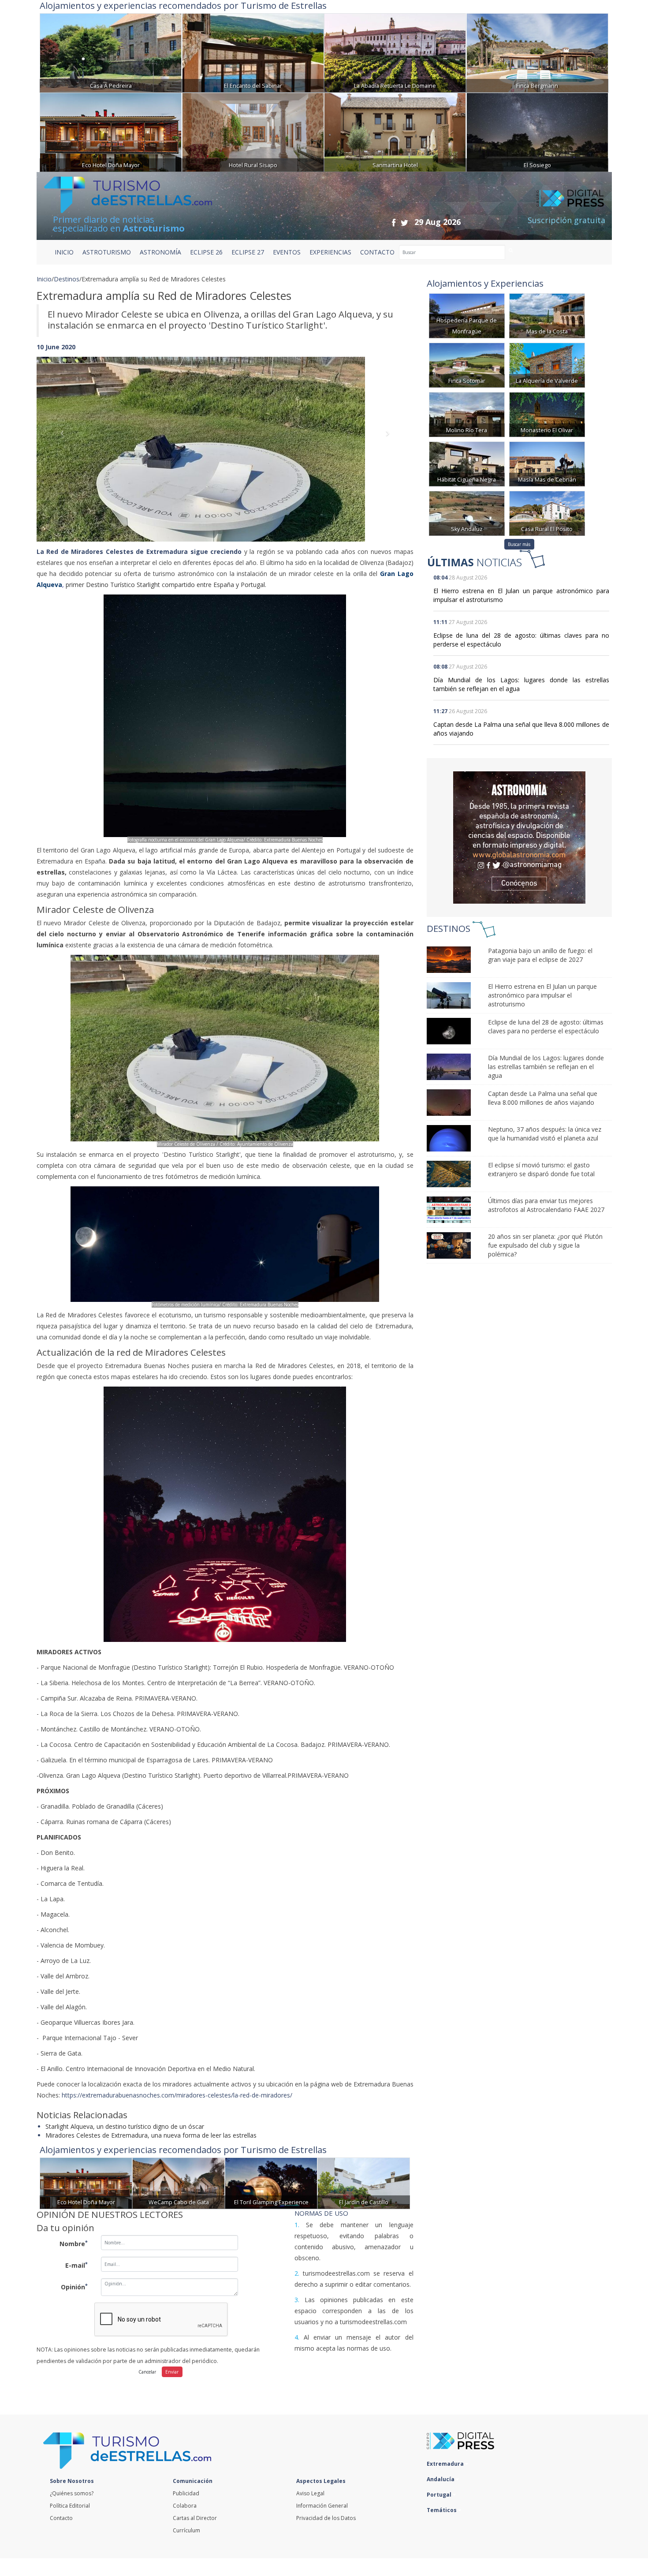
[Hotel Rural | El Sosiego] (537, 131)
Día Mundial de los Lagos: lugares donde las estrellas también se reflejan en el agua (546, 1067)
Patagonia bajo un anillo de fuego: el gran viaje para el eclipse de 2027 (540, 955)
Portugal (440, 2495)
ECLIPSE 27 (248, 252)
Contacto (61, 2518)
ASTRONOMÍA (160, 252)
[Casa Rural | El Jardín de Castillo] (364, 2182)
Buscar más (519, 544)
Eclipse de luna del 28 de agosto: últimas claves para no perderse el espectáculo (546, 1026)
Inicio (64, 252)
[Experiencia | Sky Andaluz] (467, 513)
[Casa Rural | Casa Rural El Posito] (547, 513)
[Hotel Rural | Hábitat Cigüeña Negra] (467, 463)
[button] (65, 440)
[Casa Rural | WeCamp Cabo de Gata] (179, 2182)
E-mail (76, 2265)
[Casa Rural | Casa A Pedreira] (111, 52)
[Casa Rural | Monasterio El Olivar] (547, 414)
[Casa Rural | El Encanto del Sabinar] (253, 52)
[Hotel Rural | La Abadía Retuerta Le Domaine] (395, 52)
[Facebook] (394, 222)
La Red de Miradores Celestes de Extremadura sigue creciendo (139, 551)
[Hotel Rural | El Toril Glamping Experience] (271, 2182)
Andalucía (441, 2479)
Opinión (74, 2287)
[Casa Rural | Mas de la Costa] (547, 315)
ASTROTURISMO (107, 252)
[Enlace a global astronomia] (519, 837)
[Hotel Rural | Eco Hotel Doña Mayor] (111, 131)
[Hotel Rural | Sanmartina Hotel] (395, 131)
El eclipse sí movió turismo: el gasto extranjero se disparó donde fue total (541, 1169)
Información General (322, 2506)
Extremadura (446, 2464)
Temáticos (442, 2510)
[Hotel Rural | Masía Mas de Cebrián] (547, 463)
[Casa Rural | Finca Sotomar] (467, 365)
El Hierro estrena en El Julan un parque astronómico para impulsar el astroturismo (542, 995)
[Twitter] (404, 222)
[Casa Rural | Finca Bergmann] (537, 52)
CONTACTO (377, 252)
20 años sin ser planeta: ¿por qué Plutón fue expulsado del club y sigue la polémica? (545, 1245)
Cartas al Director (195, 2518)
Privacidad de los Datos (326, 2518)
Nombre (74, 2243)
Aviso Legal (310, 2493)
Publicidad (186, 2493)
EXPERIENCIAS (330, 252)
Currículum (186, 2530)
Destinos (67, 279)
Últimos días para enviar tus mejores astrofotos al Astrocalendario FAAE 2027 (546, 1205)
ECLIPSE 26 (206, 252)
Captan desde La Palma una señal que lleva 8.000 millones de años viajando (543, 1098)
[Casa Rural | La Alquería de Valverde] (547, 365)
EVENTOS (287, 252)
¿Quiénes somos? (72, 2493)
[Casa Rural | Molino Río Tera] (467, 414)
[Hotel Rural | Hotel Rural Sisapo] (253, 131)
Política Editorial (70, 2506)
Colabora (185, 2506)
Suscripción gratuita (566, 220)
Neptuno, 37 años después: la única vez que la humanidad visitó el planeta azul (545, 1134)
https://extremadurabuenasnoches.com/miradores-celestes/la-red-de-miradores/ (177, 2095)
